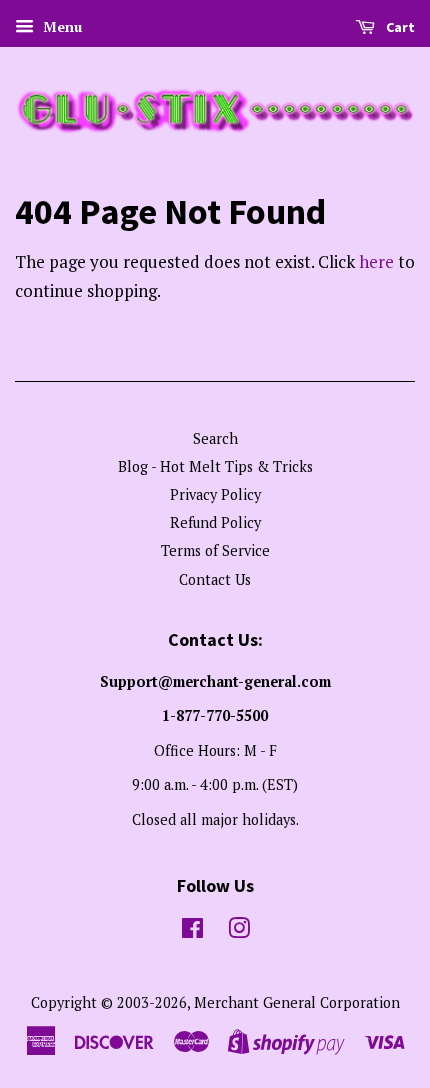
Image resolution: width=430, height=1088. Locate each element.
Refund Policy (215, 522)
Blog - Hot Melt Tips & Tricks (215, 466)
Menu (60, 26)
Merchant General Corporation (297, 1002)
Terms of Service (215, 550)
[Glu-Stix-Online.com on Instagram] (239, 931)
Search (215, 438)
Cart (399, 27)
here (376, 261)
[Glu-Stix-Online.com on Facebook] (192, 931)
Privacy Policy (215, 494)
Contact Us (215, 579)
